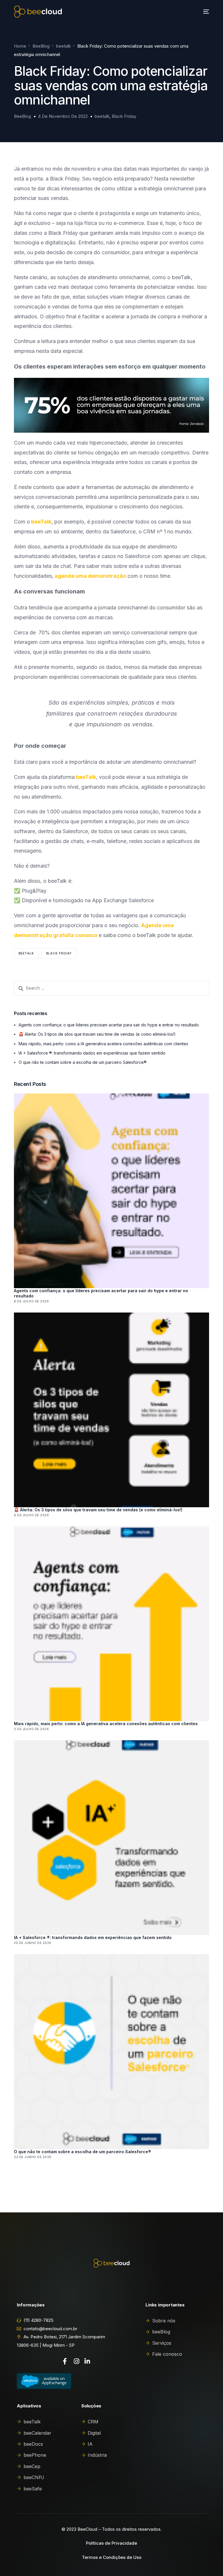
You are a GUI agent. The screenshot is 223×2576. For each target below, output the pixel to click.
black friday (59, 953)
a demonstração (105, 576)
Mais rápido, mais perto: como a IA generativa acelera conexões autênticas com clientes (103, 1044)
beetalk (102, 116)
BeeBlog (23, 116)
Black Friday (124, 116)
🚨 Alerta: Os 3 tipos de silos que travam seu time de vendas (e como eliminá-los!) (97, 1034)
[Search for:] (111, 988)
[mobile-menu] (203, 12)
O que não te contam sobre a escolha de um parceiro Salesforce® (83, 1062)
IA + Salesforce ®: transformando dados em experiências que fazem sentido (92, 1053)
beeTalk (41, 522)
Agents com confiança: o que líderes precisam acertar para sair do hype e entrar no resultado (109, 1025)
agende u (67, 576)
